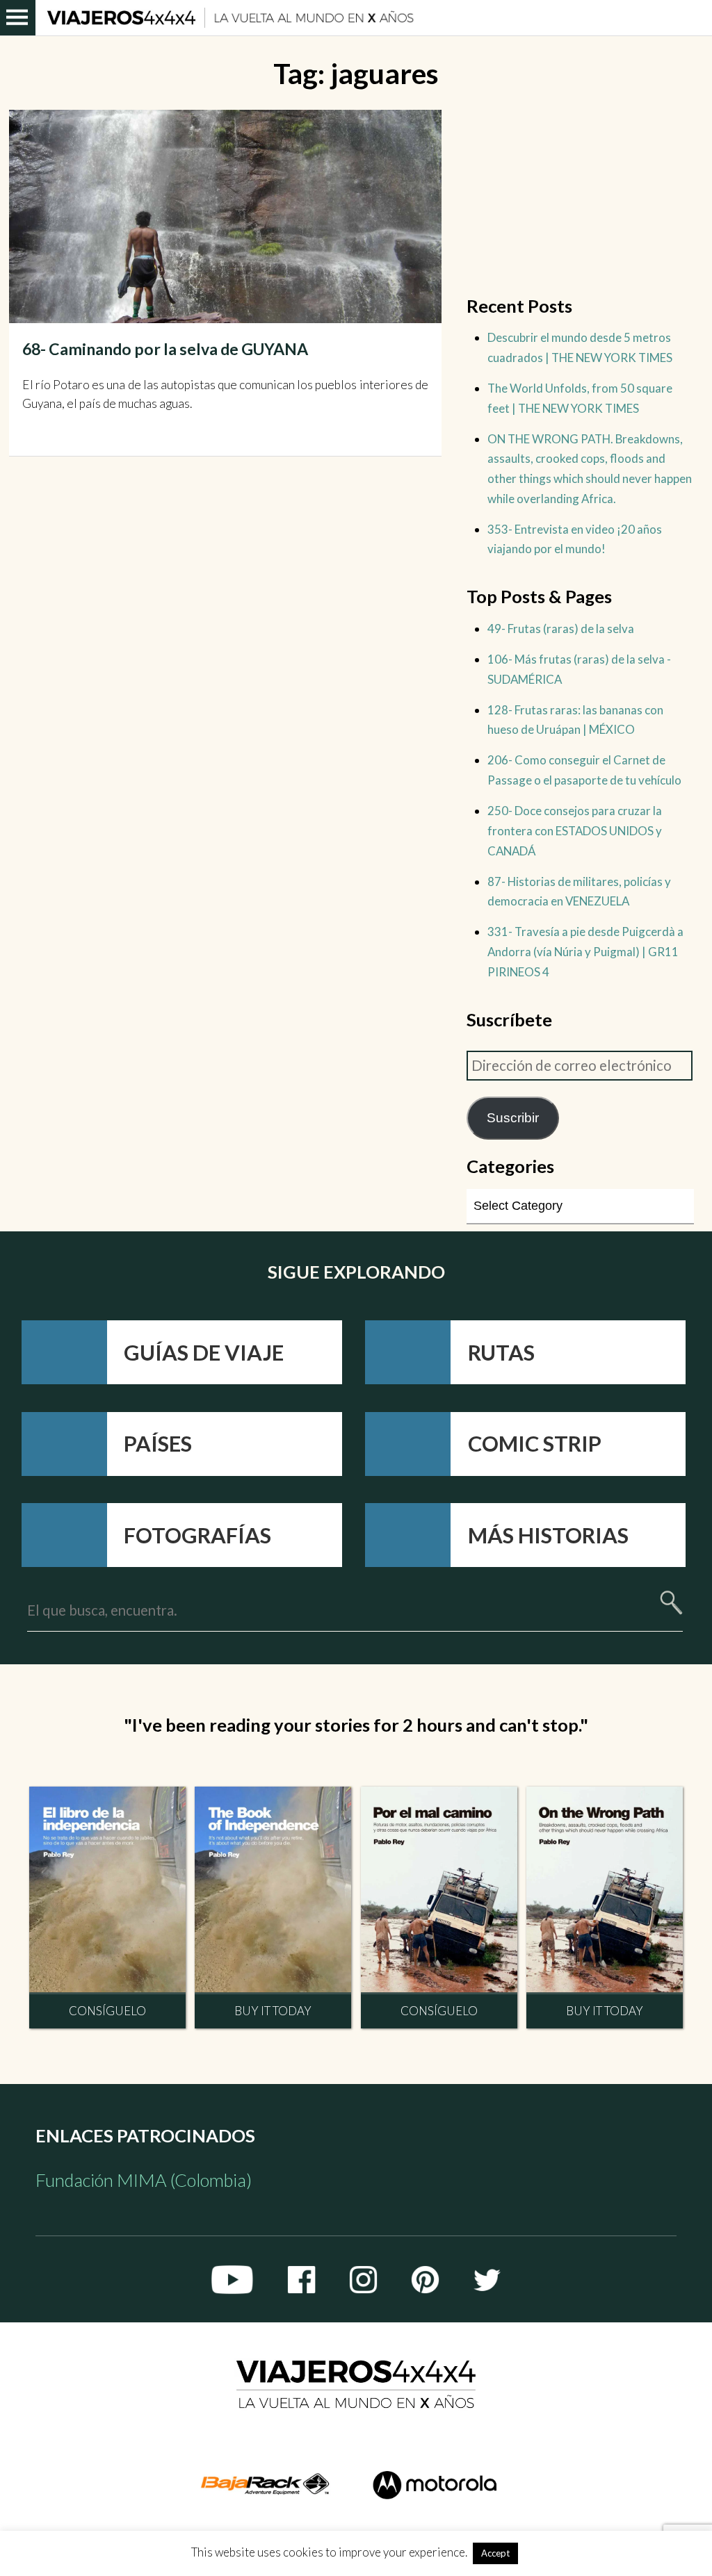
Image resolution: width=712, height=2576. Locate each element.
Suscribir (513, 1118)
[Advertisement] (581, 197)
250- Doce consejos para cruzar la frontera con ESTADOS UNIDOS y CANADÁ (575, 830)
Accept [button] (495, 2553)
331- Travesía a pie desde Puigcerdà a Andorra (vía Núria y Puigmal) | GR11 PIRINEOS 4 (585, 951)
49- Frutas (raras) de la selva (561, 629)
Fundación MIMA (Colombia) (144, 2180)
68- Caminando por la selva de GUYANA (165, 349)
